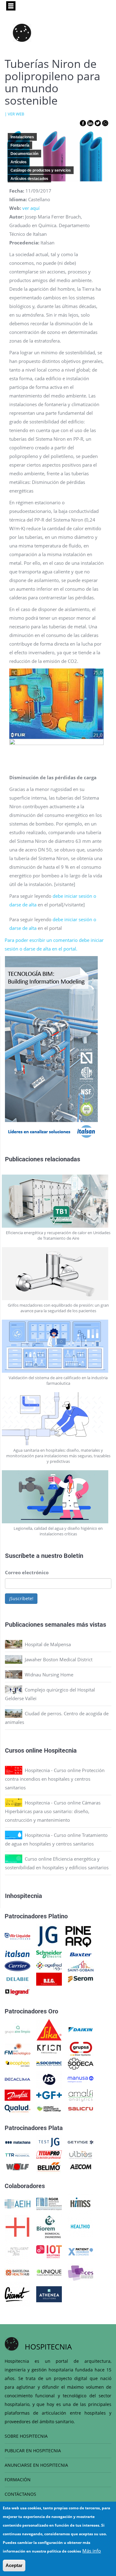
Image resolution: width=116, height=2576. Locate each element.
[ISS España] (49, 2079)
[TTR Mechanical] (17, 2154)
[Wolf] (17, 2166)
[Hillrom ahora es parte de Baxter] (81, 1954)
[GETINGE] (81, 2142)
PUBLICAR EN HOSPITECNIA (33, 2451)
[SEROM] (81, 1979)
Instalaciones (22, 137)
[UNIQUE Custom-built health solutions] (49, 2272)
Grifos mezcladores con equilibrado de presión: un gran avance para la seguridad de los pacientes (58, 1308)
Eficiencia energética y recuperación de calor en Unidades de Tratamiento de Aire (58, 1235)
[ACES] (81, 2272)
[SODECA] (81, 2063)
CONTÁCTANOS (20, 2494)
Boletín (73, 1555)
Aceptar (14, 2565)
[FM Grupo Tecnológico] (17, 2048)
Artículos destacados (29, 179)
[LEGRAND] (17, 1991)
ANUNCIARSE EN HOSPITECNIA (36, 2465)
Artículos (19, 162)
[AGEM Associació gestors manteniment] (49, 2203)
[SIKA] (49, 2029)
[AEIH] (17, 2203)
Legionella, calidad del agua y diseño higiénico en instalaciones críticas (58, 1531)
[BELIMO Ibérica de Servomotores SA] (49, 2166)
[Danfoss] (17, 2095)
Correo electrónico (27, 1572)
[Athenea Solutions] (49, 2294)
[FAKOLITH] (49, 2108)
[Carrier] (17, 1966)
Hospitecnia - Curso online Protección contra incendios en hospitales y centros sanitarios (55, 1779)
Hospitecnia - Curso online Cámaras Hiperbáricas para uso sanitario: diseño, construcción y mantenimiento (53, 1811)
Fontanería (20, 145)
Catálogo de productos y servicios (41, 170)
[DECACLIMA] (17, 2079)
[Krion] (49, 2048)
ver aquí (31, 208)
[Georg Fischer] (49, 2095)
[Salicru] (81, 2108)
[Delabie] (17, 1979)
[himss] (81, 2203)
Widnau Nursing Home (49, 1675)
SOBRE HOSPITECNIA (26, 2436)
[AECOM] (81, 2166)
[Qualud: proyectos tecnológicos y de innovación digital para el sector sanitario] (17, 2108)
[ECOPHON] (17, 2063)
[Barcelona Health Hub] (17, 2272)
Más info (92, 2551)
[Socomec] (49, 2063)
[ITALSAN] (17, 1954)
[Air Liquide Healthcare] (17, 1936)
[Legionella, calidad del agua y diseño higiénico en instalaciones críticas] (58, 1497)
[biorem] (49, 2226)
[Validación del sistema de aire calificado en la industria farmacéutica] (58, 1346)
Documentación (24, 154)
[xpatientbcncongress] (81, 2251)
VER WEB (16, 114)
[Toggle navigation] (11, 6)
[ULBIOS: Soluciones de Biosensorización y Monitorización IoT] (81, 2154)
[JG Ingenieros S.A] (48, 1936)
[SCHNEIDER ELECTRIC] (49, 1954)
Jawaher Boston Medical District (59, 1659)
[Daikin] (81, 2029)
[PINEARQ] (78, 1936)
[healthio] (80, 2226)
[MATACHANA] (17, 2142)
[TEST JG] (49, 2142)
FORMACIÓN (18, 2480)
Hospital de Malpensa (48, 1644)
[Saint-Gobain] (81, 1966)
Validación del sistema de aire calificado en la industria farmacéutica (58, 1380)
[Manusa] (81, 2079)
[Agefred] (49, 1966)
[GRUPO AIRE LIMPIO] (17, 2029)
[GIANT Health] (17, 2294)
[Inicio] (22, 33)
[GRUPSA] (81, 2048)
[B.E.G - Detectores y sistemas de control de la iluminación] (49, 1979)
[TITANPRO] (49, 2154)
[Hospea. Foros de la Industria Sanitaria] (17, 2226)
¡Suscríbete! (21, 1598)
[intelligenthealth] (17, 2251)
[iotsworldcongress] (49, 2251)
